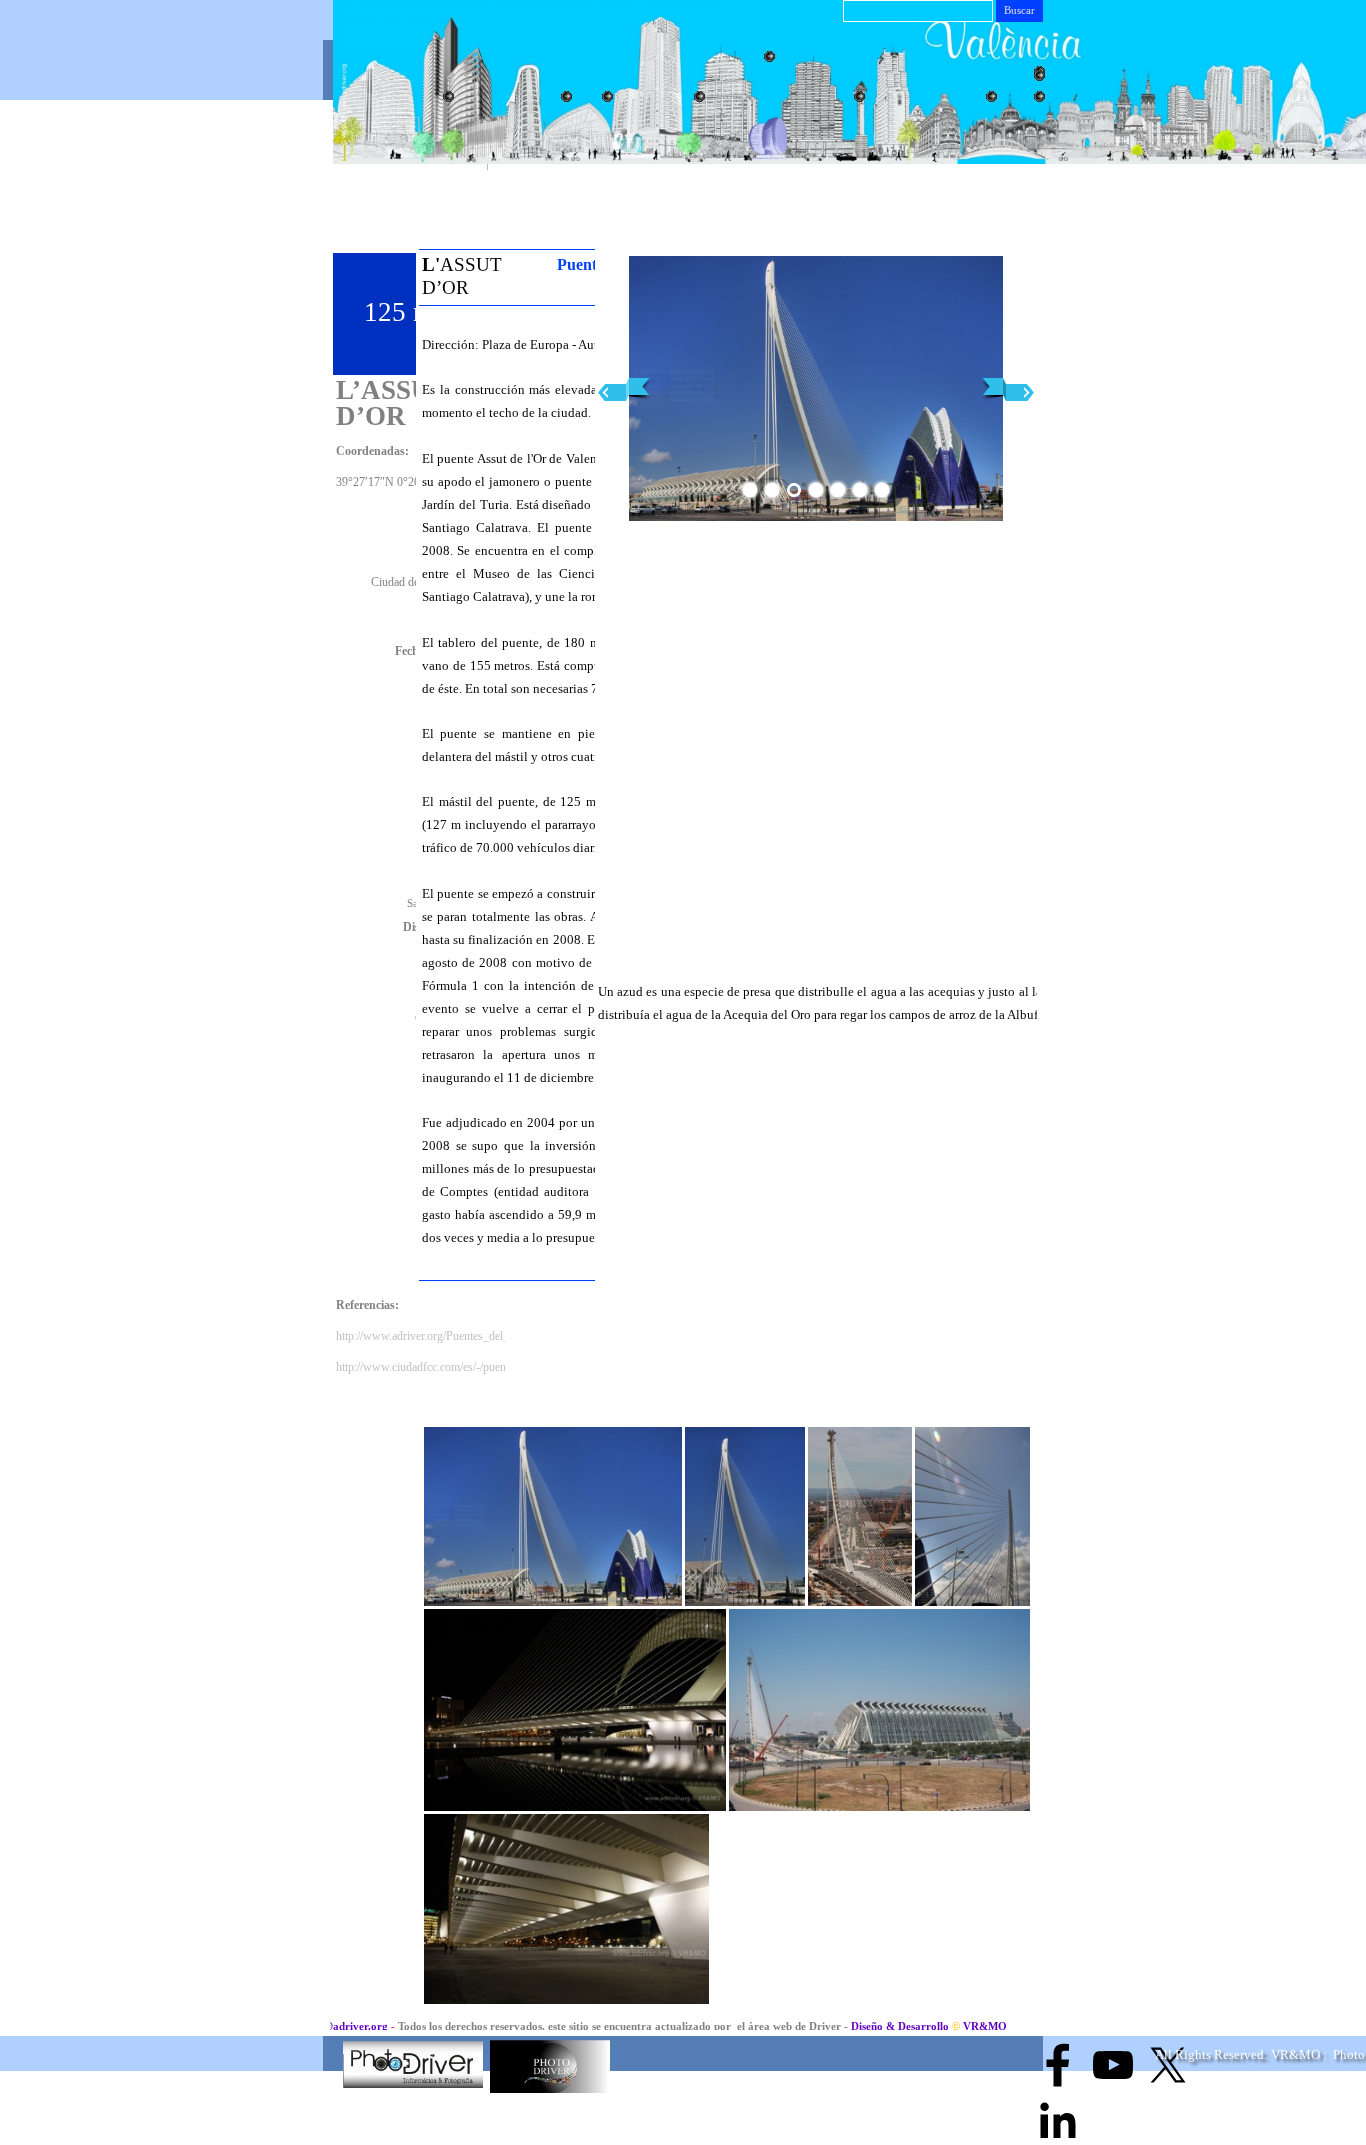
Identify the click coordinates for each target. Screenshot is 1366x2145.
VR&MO (921, 2026)
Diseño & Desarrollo (839, 2026)
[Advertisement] (963, 192)
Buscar (1019, 10)
